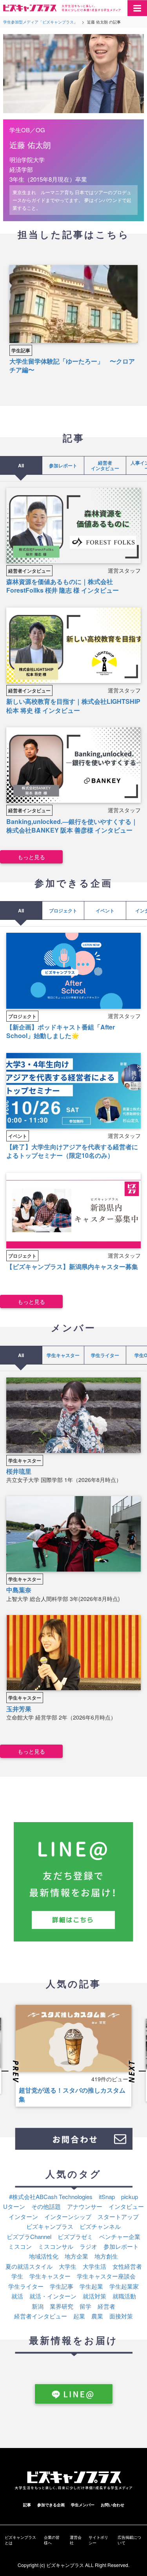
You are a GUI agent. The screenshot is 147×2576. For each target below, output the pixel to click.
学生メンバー (83, 2505)
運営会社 (76, 2540)
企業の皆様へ (52, 2540)
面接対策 (121, 2316)
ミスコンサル (56, 2246)
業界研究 (62, 2306)
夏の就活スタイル (29, 2266)
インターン (23, 2216)
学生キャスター (63, 1355)
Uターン (14, 2206)
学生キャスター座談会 (106, 2276)
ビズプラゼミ (75, 2236)
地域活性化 (44, 2256)
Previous (11, 2072)
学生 (17, 2276)
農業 (97, 2316)
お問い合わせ (113, 2505)
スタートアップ (118, 2216)
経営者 (106, 2306)
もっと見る (31, 857)
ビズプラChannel (29, 2236)
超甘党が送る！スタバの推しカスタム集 (72, 2094)
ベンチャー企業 (120, 2236)
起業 (79, 2316)
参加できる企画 (51, 2505)
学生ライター (105, 1355)
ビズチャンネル (100, 2226)
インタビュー (126, 2206)
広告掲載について (129, 2540)
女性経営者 (127, 2266)
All (21, 465)
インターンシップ (68, 2216)
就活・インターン (53, 2296)
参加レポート (63, 465)
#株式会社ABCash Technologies (51, 2197)
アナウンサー (85, 2206)
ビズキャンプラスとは (20, 2540)
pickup (130, 2197)
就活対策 (94, 2296)
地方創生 (106, 2256)
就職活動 (124, 2296)
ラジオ (88, 2246)
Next (136, 2072)
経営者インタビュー (105, 465)
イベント (105, 910)
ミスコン (20, 2246)
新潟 (38, 2306)
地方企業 (76, 2256)
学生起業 (91, 2286)
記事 (27, 2505)
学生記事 (21, 350)
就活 (17, 2296)
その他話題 (46, 2206)
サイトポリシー (98, 2540)
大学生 (68, 2266)
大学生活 (94, 2266)
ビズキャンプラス (50, 2226)
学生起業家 (124, 2286)
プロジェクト (63, 910)
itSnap (107, 2197)
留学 (85, 2306)
